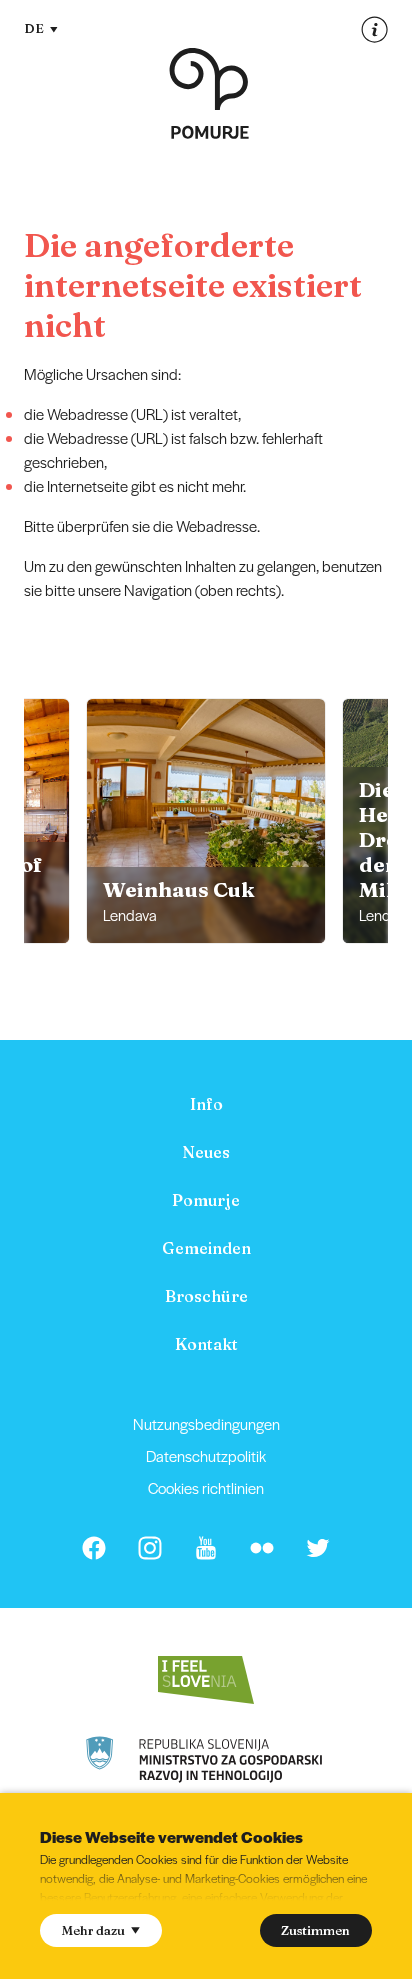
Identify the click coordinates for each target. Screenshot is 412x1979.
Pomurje (206, 1200)
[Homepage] (209, 93)
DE (34, 28)
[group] (206, 821)
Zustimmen (315, 1930)
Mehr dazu (93, 1930)
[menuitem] (206, 1104)
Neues (206, 1152)
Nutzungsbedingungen (206, 1423)
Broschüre (206, 1296)
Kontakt (206, 1344)
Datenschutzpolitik (206, 1455)
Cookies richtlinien (206, 1487)
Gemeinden (206, 1248)
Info (206, 1104)
